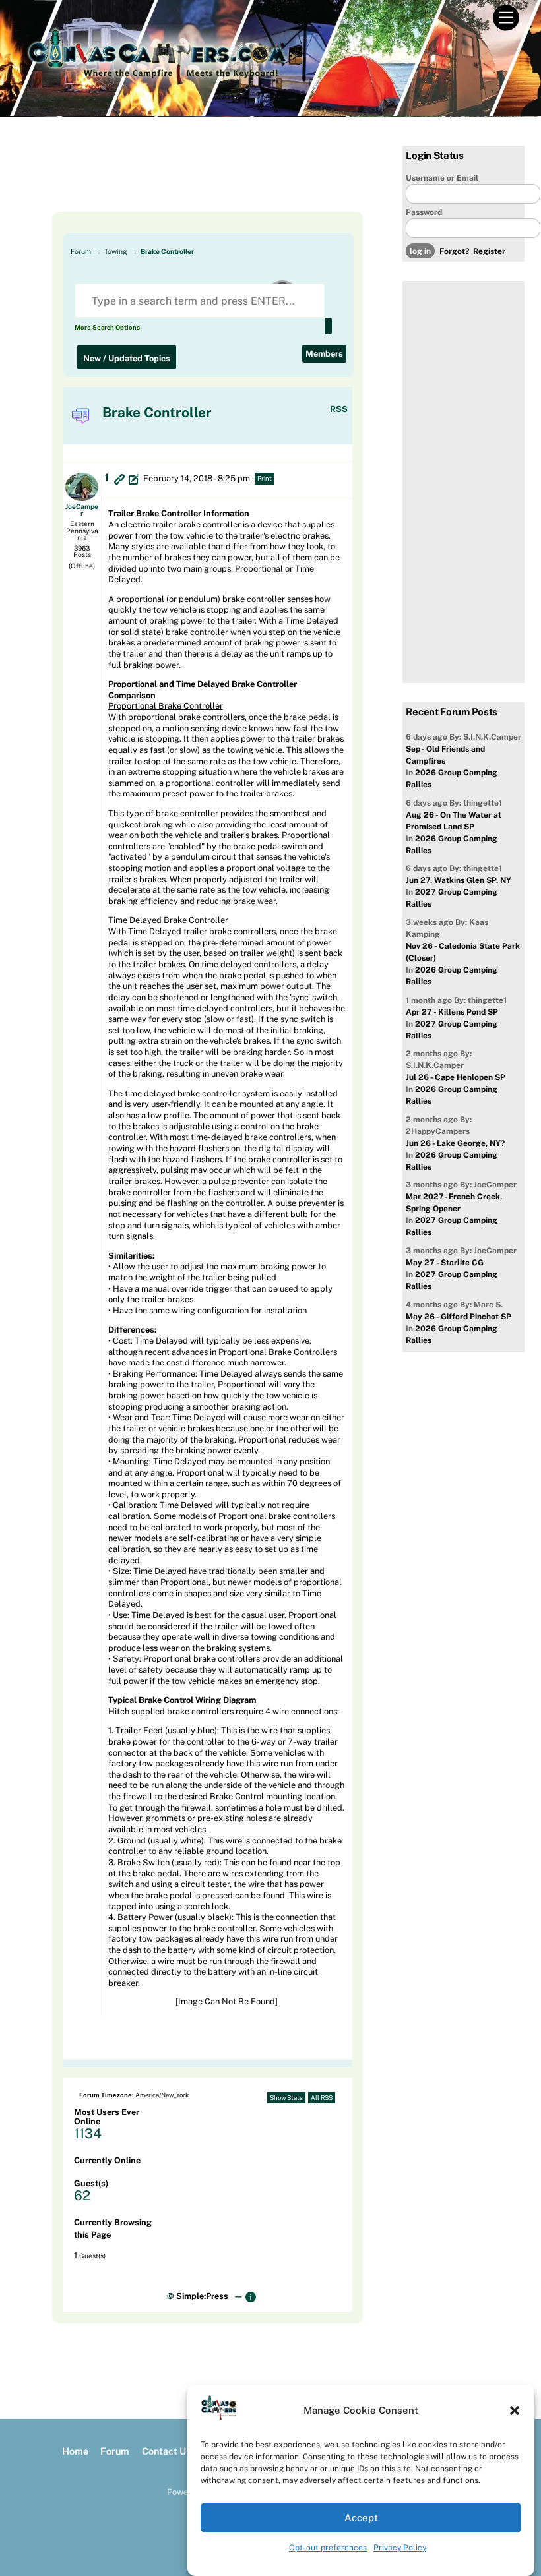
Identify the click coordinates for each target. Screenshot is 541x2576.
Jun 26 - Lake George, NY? (455, 1143)
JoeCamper (82, 510)
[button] (515, 2411)
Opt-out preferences (328, 2548)
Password (424, 212)
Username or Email (442, 178)
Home (75, 2451)
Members (324, 354)
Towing (116, 251)
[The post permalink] (119, 479)
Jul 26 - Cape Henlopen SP (456, 1077)
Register (489, 251)
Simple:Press (202, 2296)
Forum (81, 251)
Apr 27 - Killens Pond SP (452, 1012)
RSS (339, 409)
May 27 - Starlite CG (445, 1263)
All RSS (322, 2098)
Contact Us (166, 2451)
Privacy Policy (400, 2548)
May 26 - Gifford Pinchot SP (459, 1317)
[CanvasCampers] (157, 82)
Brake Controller (167, 251)
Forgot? (454, 251)
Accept (361, 2518)
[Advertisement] (197, 179)
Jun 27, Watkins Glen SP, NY (459, 880)
